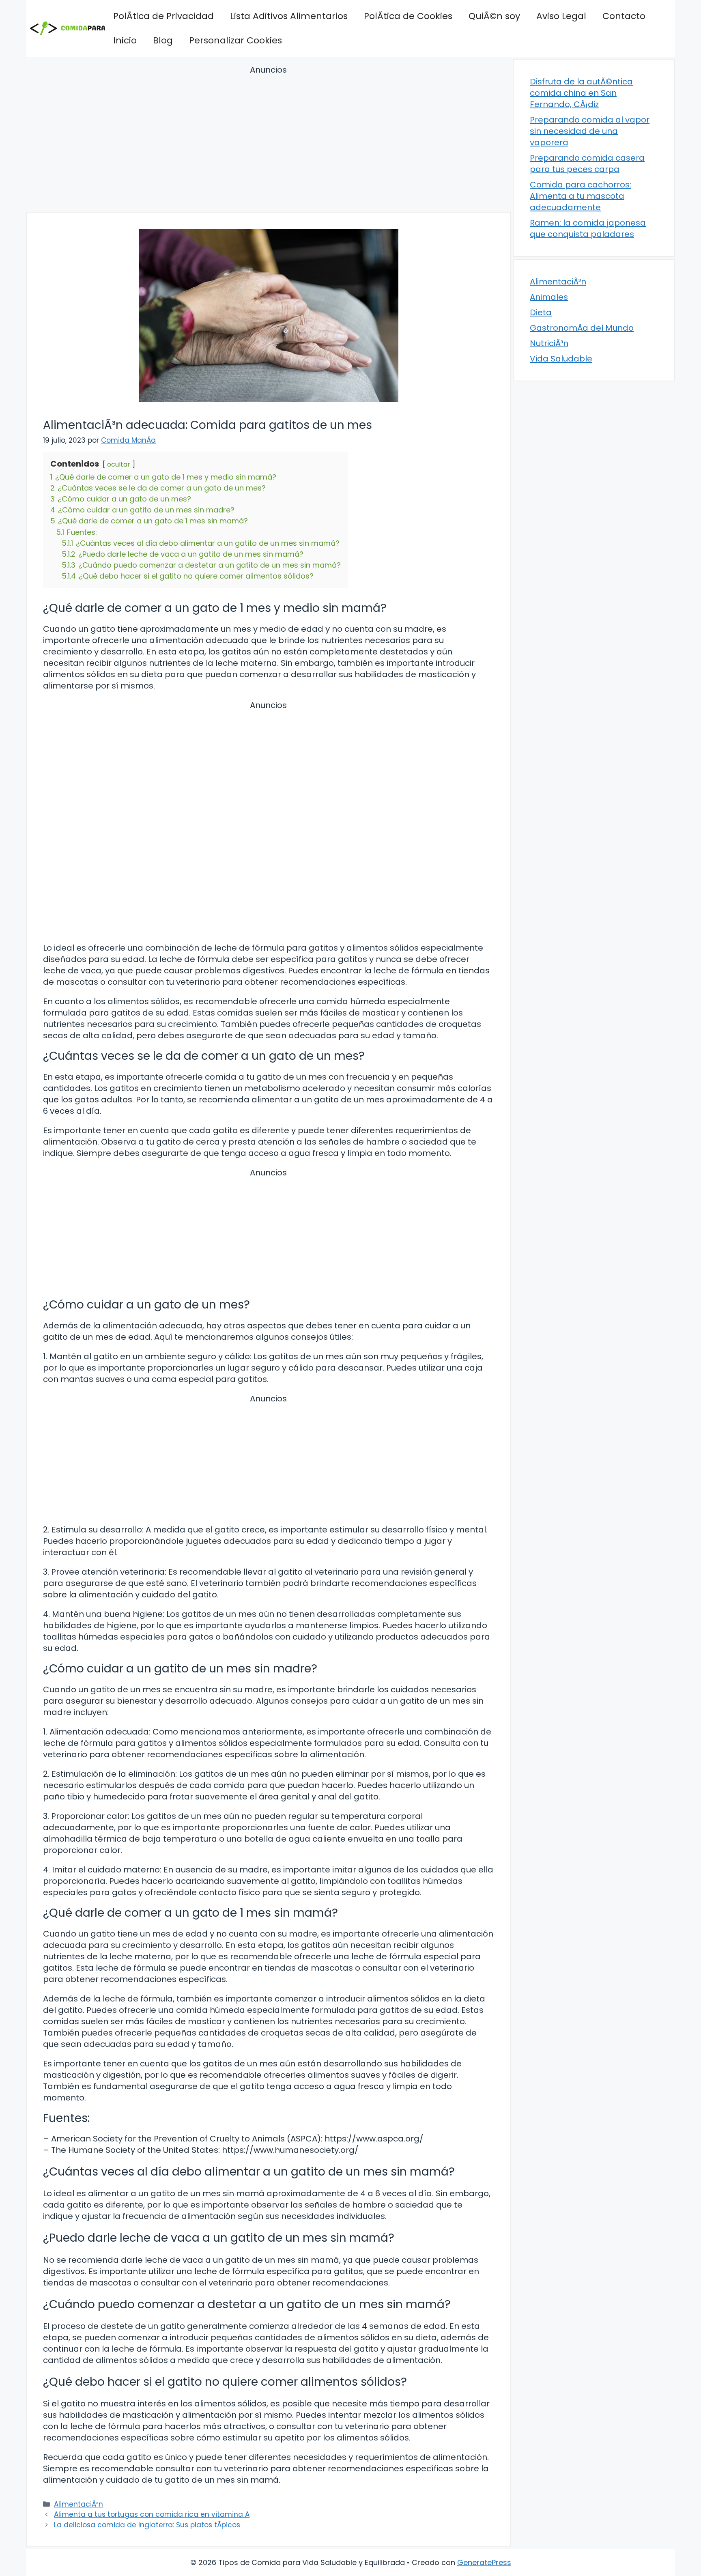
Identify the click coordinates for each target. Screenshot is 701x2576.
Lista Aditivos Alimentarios (289, 16)
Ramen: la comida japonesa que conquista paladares (588, 228)
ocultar (119, 464)
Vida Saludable (561, 359)
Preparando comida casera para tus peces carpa (587, 164)
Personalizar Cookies (235, 40)
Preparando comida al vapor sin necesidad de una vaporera (590, 131)
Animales (549, 297)
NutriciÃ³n (549, 343)
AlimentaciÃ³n (78, 2504)
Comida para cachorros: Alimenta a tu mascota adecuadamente (581, 196)
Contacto (624, 16)
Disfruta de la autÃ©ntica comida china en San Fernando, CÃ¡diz (581, 93)
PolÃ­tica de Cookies (408, 16)
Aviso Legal (561, 16)
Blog (163, 40)
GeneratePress (484, 2562)
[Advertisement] (268, 140)
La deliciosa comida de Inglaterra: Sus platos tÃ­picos (147, 2525)
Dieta (541, 312)
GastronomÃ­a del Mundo (582, 328)
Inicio (125, 40)
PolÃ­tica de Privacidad (163, 16)
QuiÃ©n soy (494, 16)
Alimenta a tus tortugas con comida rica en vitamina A (152, 2514)
